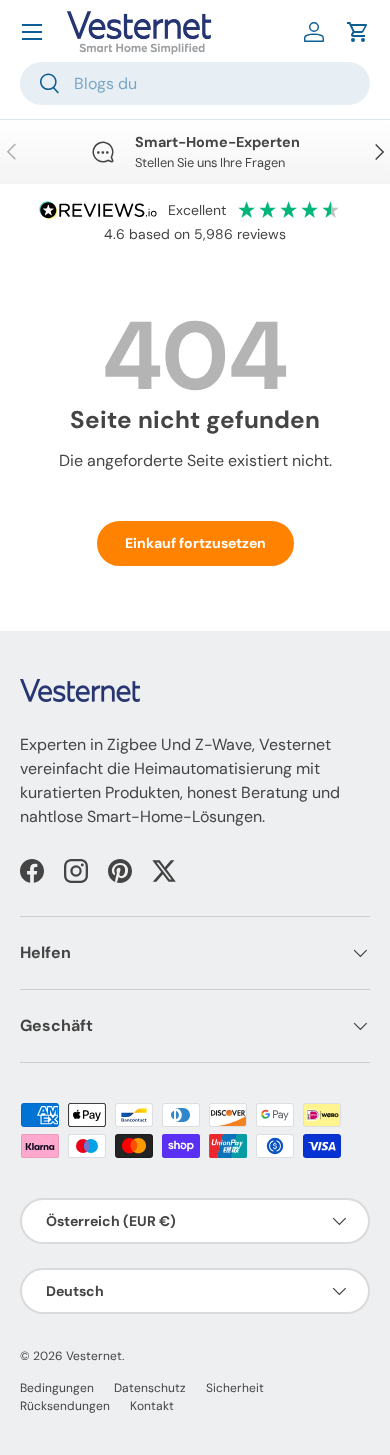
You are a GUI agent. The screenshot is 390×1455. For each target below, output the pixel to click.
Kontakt (152, 1406)
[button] (358, 32)
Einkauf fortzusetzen (195, 543)
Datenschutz (150, 1388)
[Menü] (32, 32)
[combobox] (195, 83)
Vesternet (94, 1356)
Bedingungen (57, 1388)
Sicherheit (235, 1388)
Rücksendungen (65, 1406)
